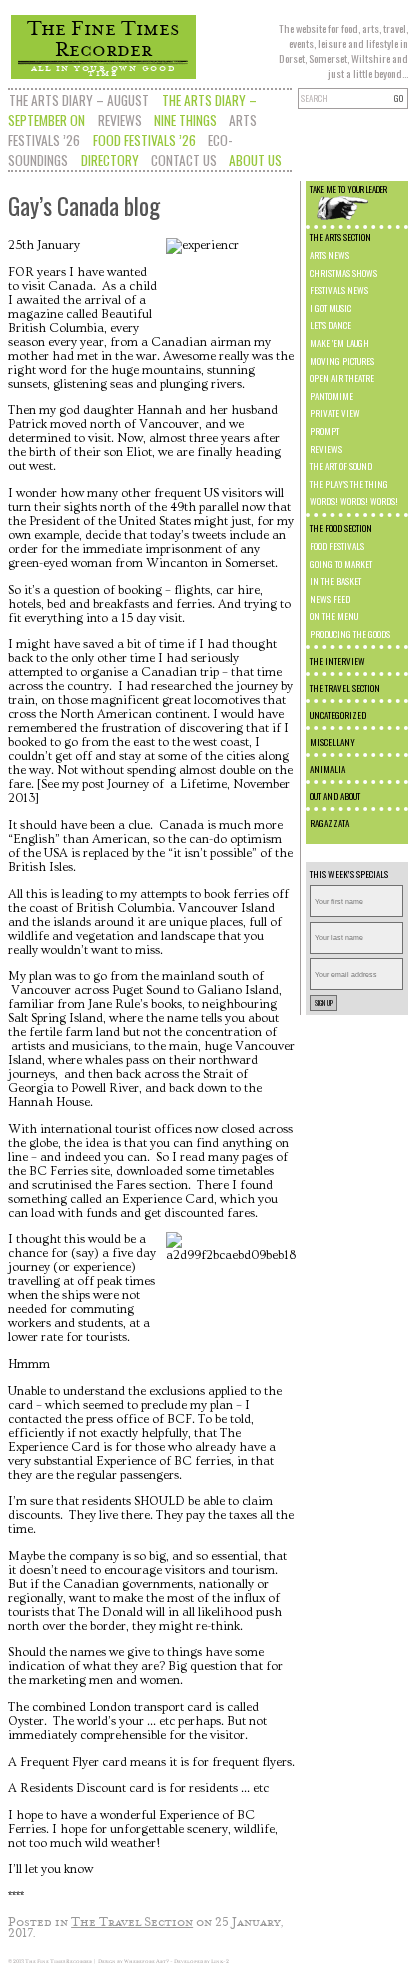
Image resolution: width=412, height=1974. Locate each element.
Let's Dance (330, 325)
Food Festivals (337, 546)
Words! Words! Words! (354, 501)
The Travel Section (345, 688)
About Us (255, 160)
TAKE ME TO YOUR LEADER (348, 189)
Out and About (335, 796)
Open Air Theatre (342, 378)
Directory (110, 160)
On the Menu (334, 616)
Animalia (327, 769)
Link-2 (220, 1961)
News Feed (330, 599)
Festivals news (339, 290)
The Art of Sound (341, 466)
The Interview (337, 661)
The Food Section (341, 528)
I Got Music (330, 308)
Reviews (120, 120)
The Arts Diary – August (79, 100)
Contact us (184, 160)
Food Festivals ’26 (144, 140)
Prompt (324, 431)
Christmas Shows (343, 273)
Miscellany (332, 742)
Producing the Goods (350, 634)
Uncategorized (338, 715)
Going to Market (341, 564)
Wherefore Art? (146, 1961)
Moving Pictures (342, 361)
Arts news (329, 255)
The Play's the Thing (349, 484)
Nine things (185, 120)
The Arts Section (340, 237)
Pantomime (331, 396)
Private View (335, 413)
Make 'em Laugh (339, 343)
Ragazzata (329, 823)
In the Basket (335, 581)
